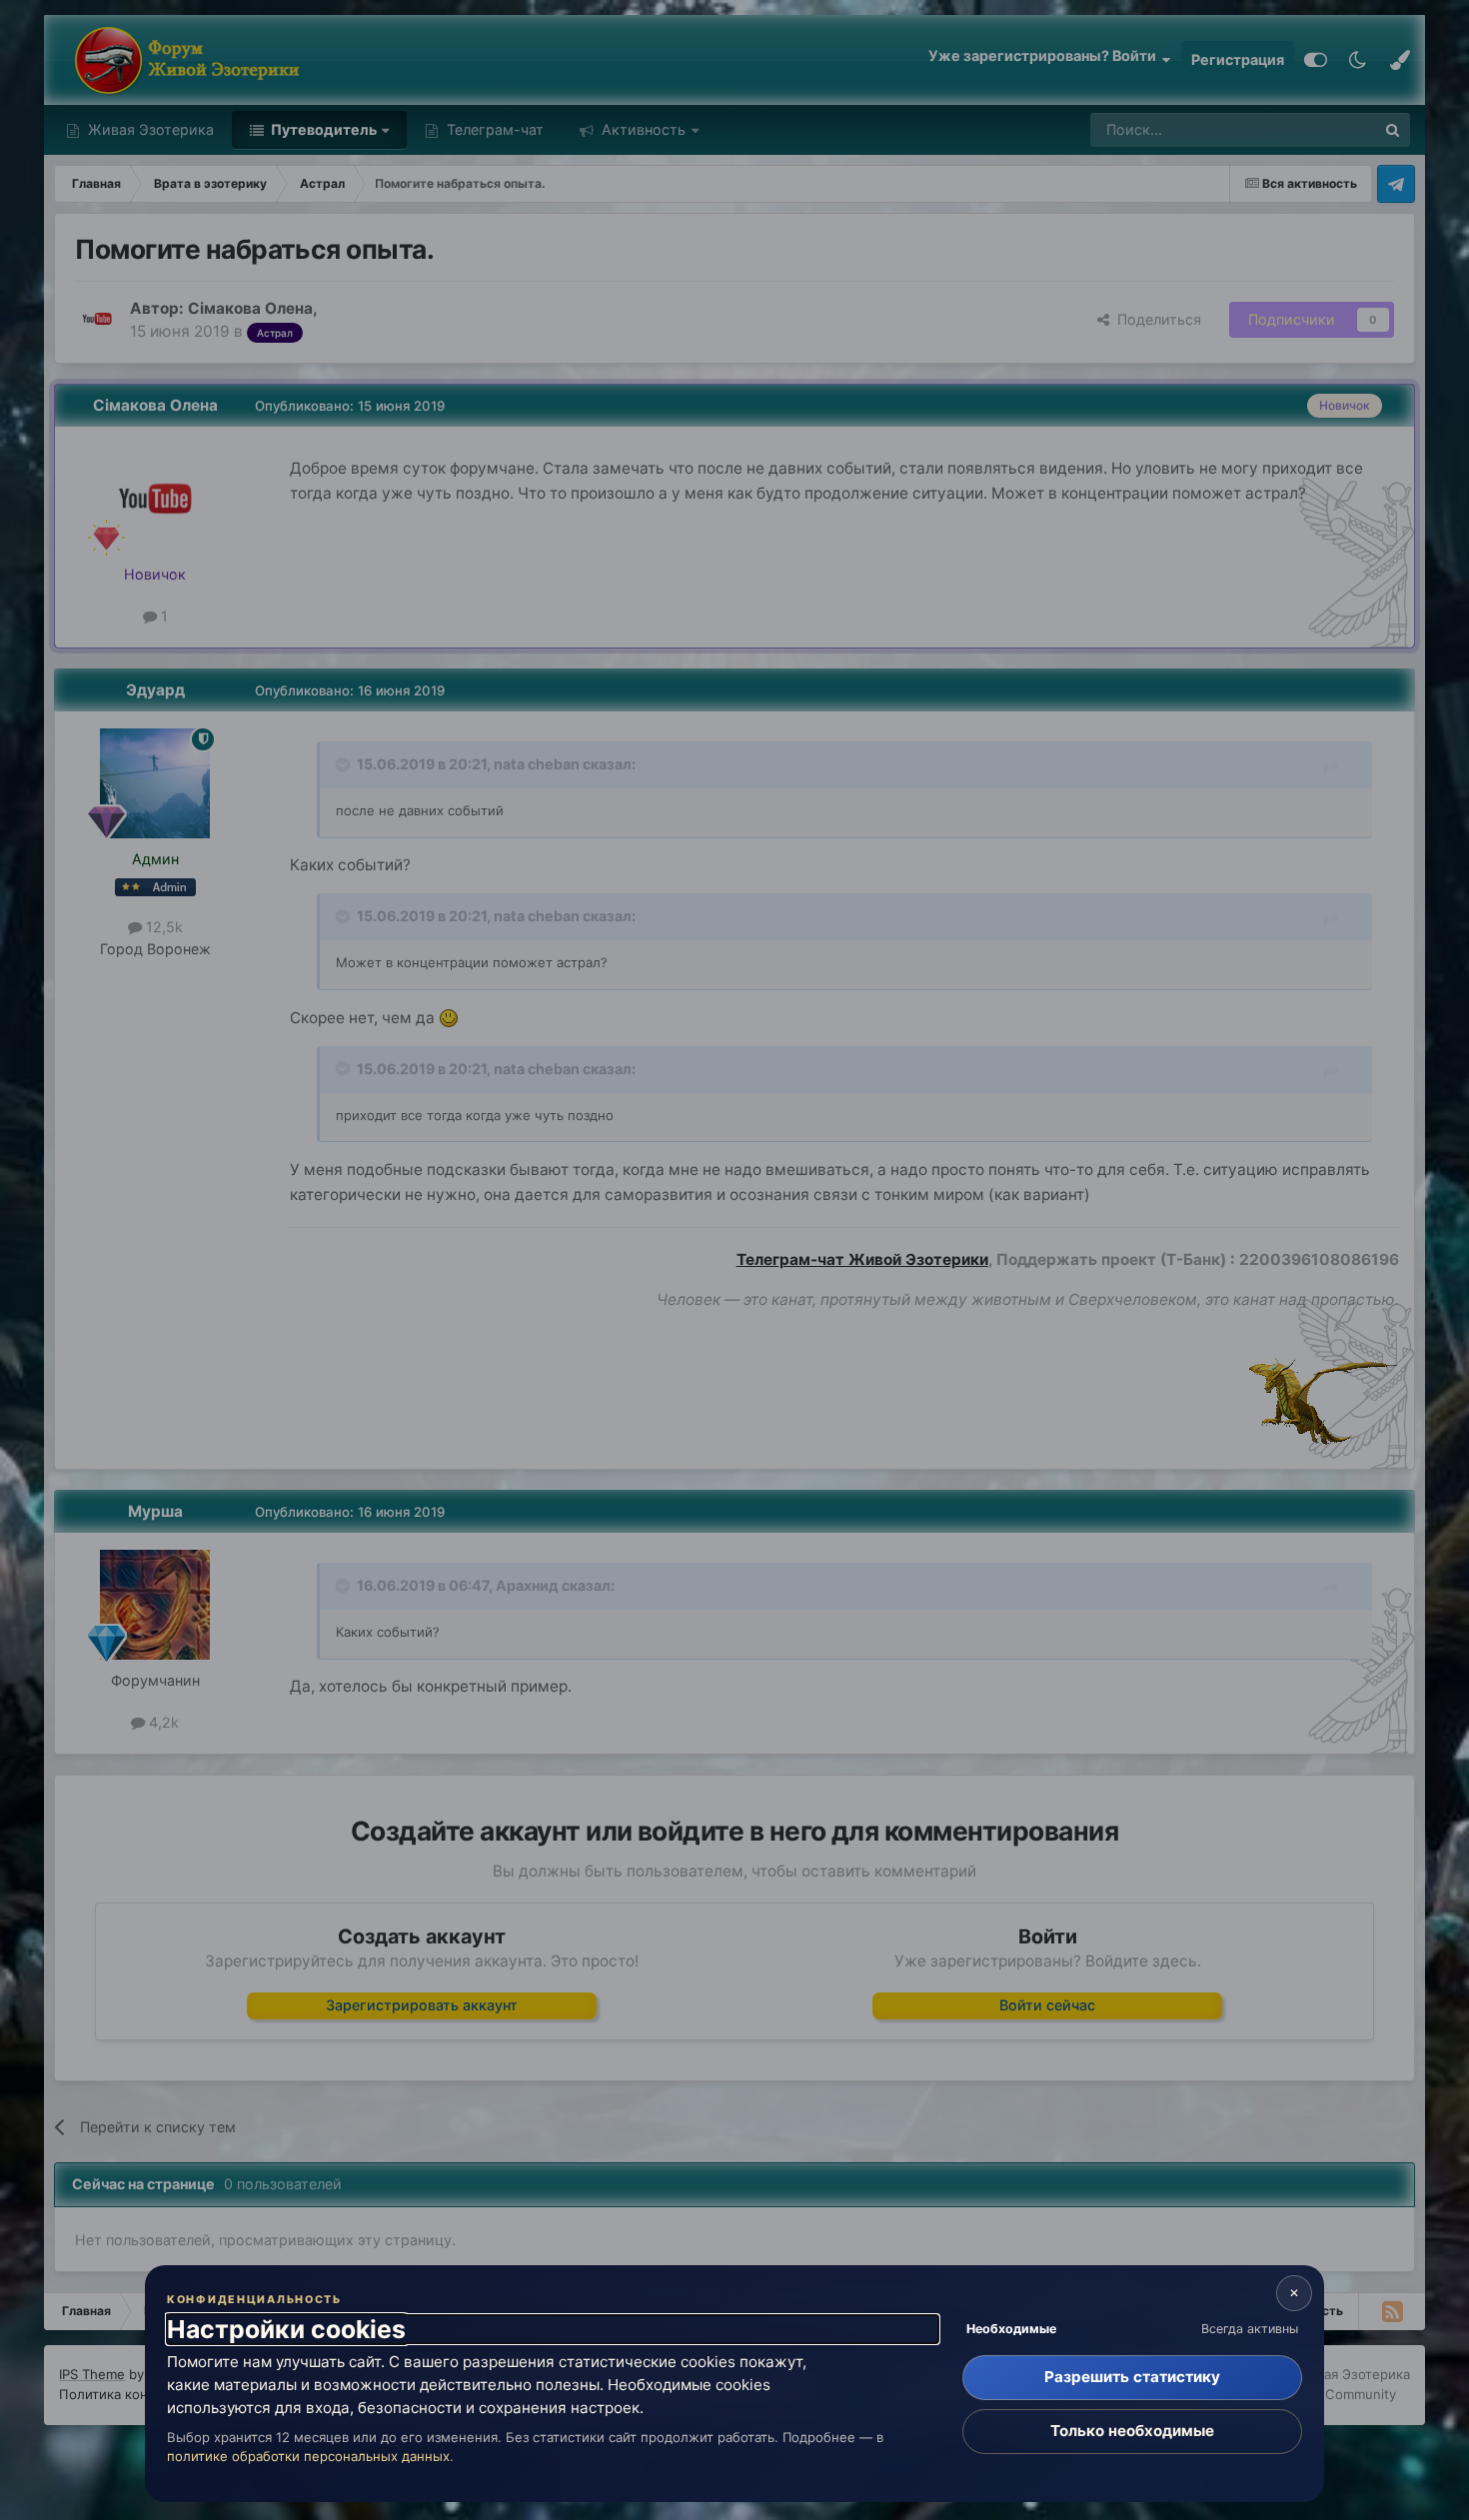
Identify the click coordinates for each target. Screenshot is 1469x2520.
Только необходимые (1132, 2431)
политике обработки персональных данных (308, 2456)
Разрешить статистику (1132, 2377)
